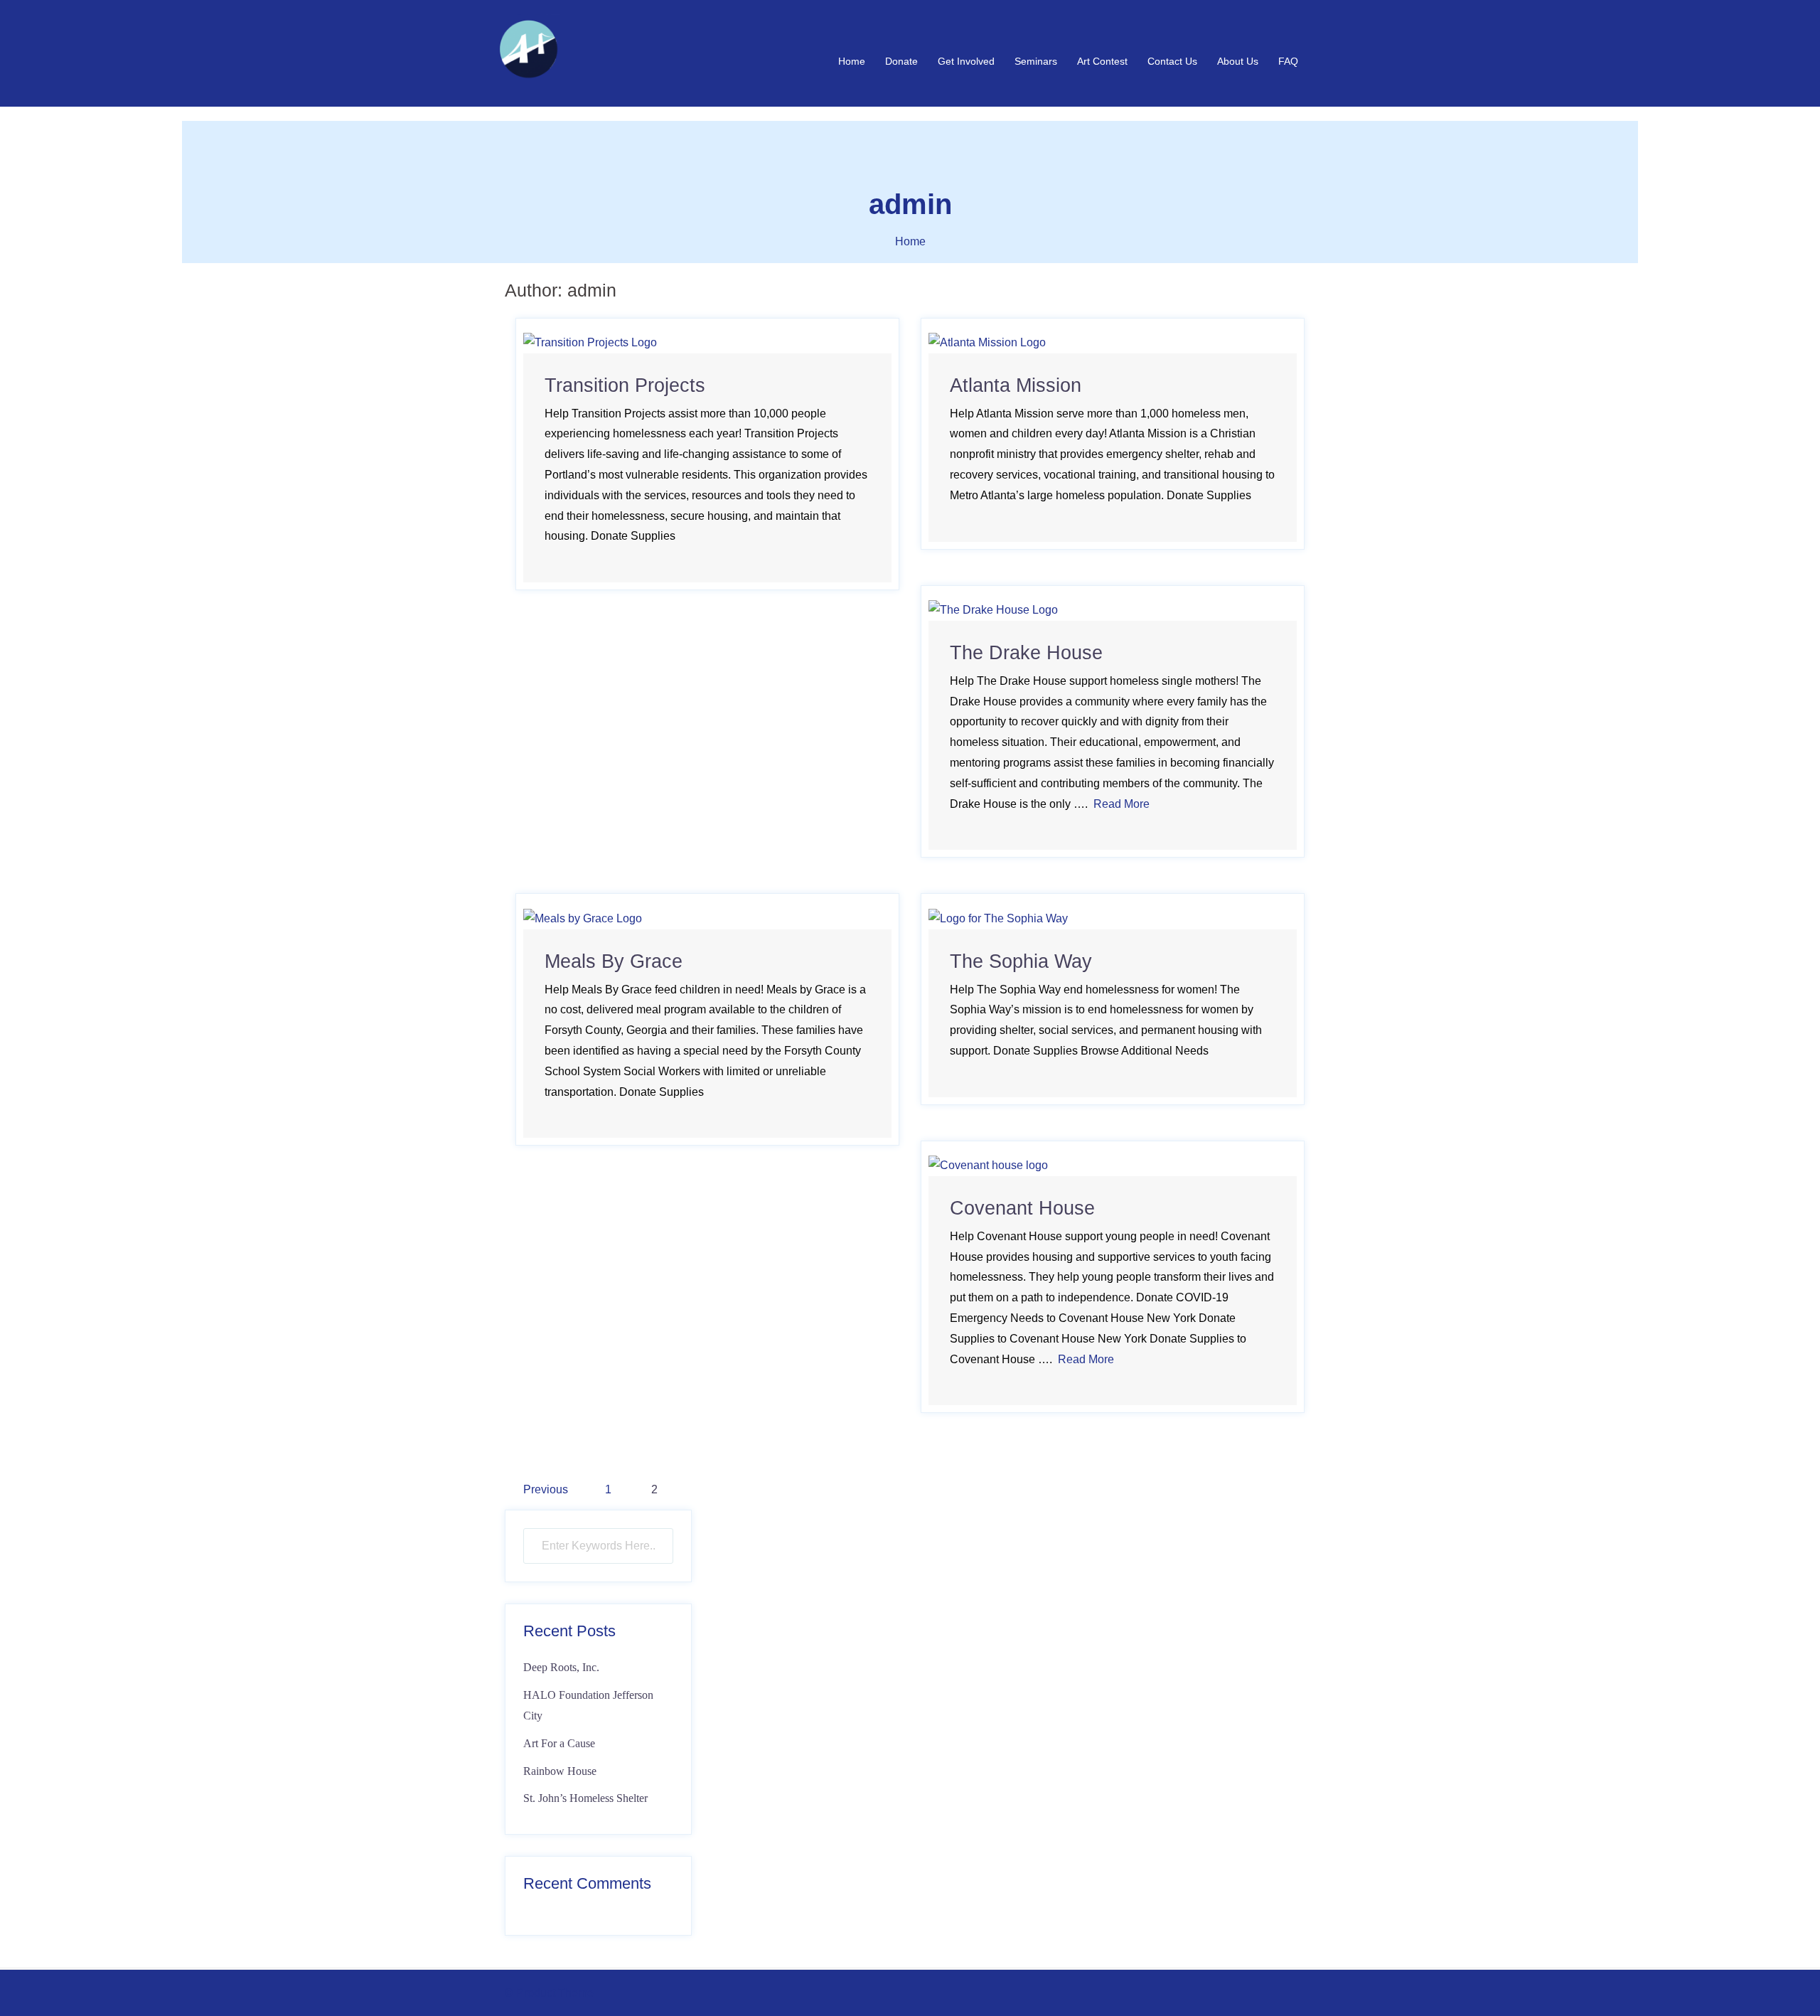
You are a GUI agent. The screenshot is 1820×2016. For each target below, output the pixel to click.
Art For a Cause (559, 1743)
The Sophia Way (1021, 961)
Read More (1122, 804)
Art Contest (1102, 61)
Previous (546, 1489)
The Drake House (1026, 653)
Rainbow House (560, 1771)
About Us (1238, 61)
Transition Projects (625, 385)
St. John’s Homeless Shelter (585, 1798)
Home (852, 61)
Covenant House (1022, 1208)
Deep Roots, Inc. (561, 1667)
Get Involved (966, 61)
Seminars (1036, 61)
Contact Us (1172, 61)
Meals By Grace (614, 961)
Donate (901, 61)
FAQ (1288, 61)
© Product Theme (549, 1993)
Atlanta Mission (1016, 385)
